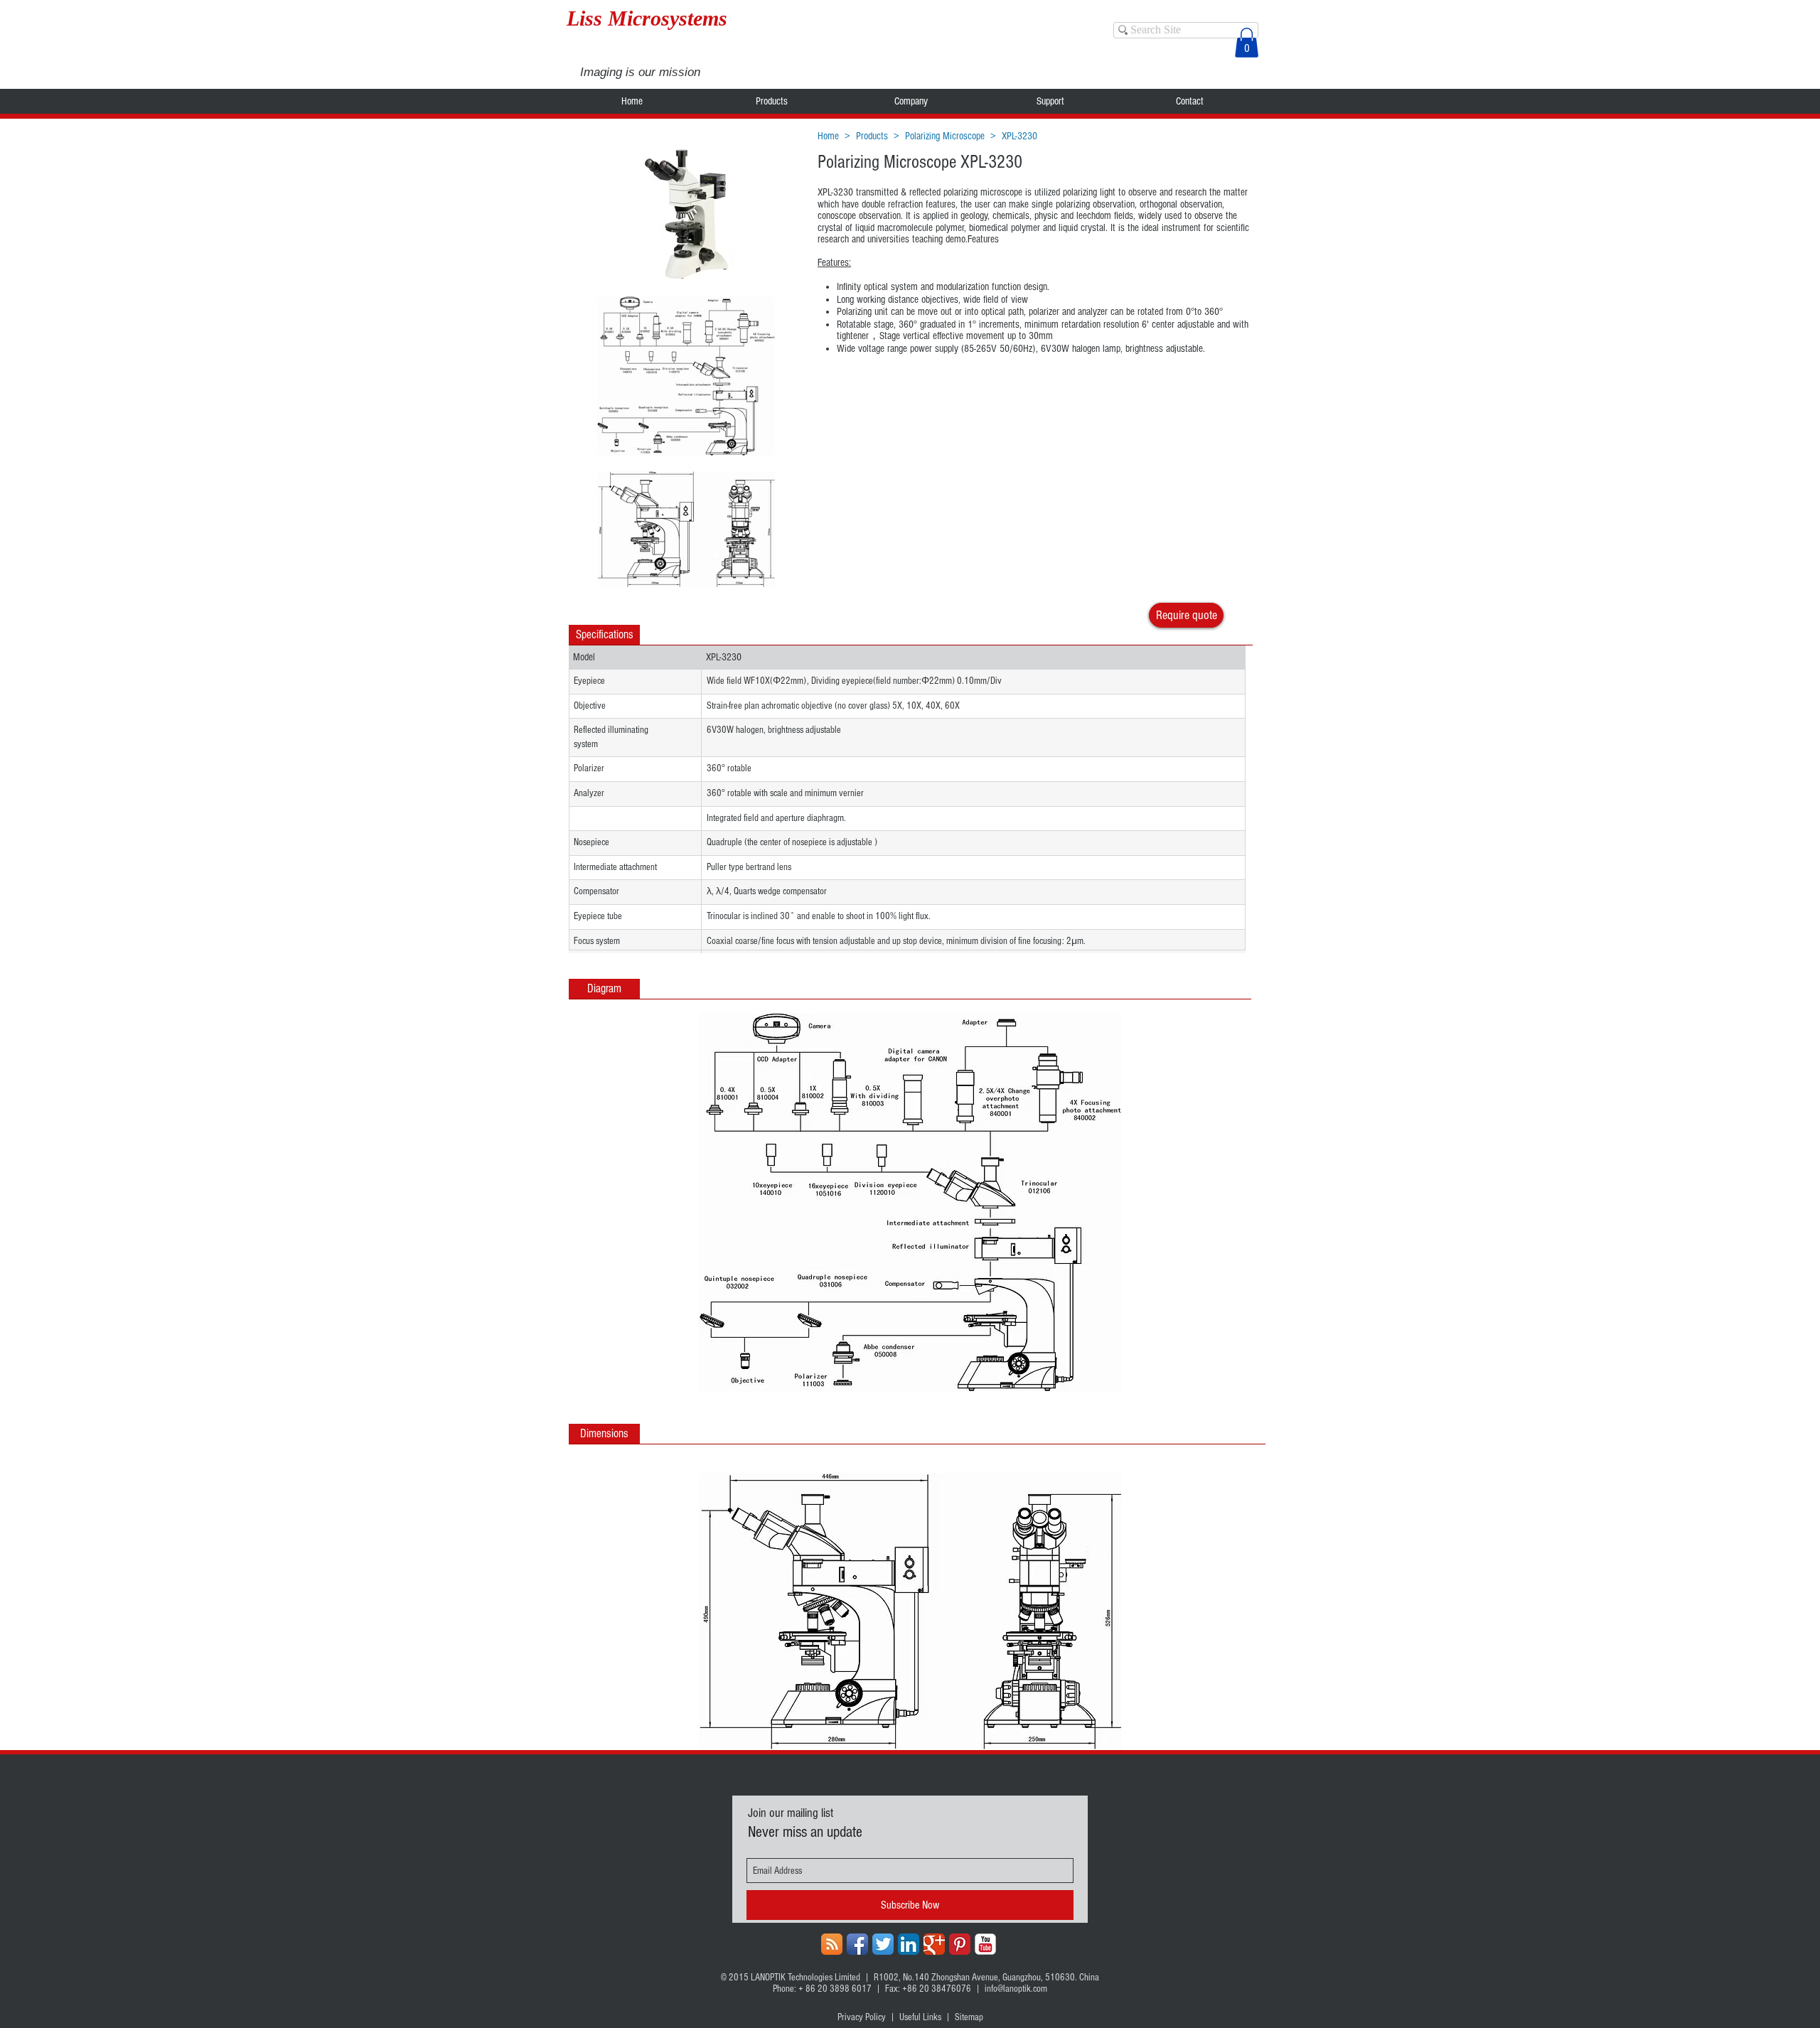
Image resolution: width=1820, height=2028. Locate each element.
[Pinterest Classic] (960, 1944)
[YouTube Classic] (985, 1944)
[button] (1247, 43)
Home (828, 136)
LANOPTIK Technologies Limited (805, 1978)
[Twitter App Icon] (883, 1944)
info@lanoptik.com (1016, 1989)
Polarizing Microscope (945, 136)
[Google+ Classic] (934, 1944)
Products (872, 136)
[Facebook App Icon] (857, 1944)
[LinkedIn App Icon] (909, 1944)
